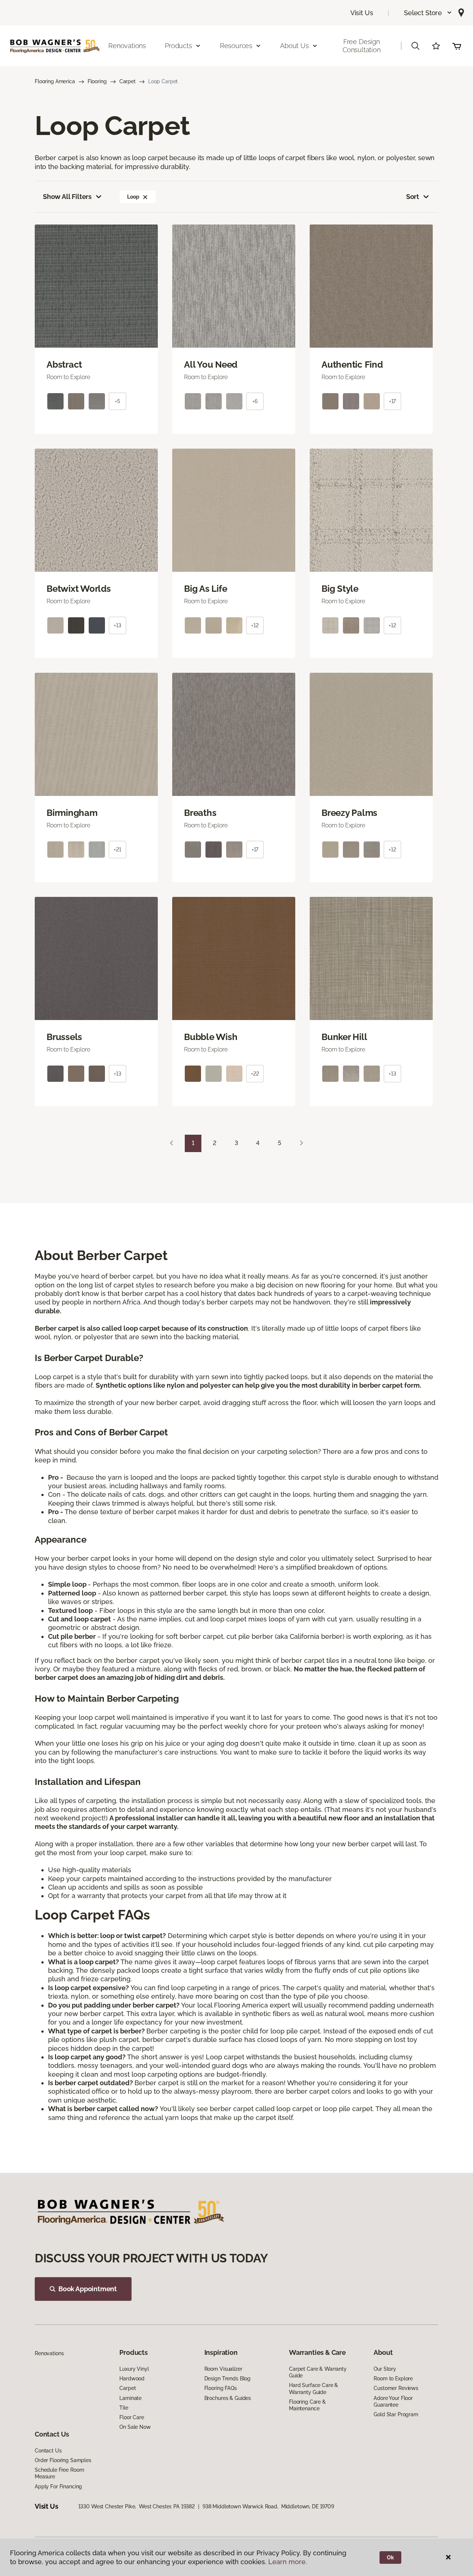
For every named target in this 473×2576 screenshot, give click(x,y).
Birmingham (72, 813)
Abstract (64, 365)
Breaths (200, 813)
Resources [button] (236, 46)
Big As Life (205, 589)
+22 (255, 1074)
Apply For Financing (58, 2486)
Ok (390, 2558)
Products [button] (178, 46)
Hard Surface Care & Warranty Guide (314, 2388)
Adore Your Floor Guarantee (393, 2401)
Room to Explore (393, 2379)
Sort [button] (413, 197)
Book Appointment (88, 2289)
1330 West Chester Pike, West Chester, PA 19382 (137, 2506)
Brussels (64, 1037)
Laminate (130, 2398)
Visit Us (362, 13)
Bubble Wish (211, 1037)
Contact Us (48, 2451)
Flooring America (55, 81)
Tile (124, 2408)
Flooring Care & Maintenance (307, 2405)
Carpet (127, 81)
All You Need (211, 365)
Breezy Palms (349, 813)
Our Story (385, 2369)
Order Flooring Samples (63, 2460)
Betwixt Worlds (79, 589)
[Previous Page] (171, 1143)
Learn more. (288, 2562)
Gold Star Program (396, 2414)
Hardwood (132, 2379)
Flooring (97, 81)
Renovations (127, 46)
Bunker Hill (344, 1037)
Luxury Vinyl (134, 2369)
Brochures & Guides (228, 2398)
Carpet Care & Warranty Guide (318, 2372)
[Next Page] (302, 1143)
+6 (255, 401)
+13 (118, 625)
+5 (118, 401)
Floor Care (132, 2417)
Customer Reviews (396, 2388)
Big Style (340, 589)
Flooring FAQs (221, 2388)
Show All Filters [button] (67, 197)
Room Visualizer (223, 2369)
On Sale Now (135, 2427)
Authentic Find (352, 365)
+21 (118, 850)
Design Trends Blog (227, 2379)
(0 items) (457, 46)
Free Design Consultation (362, 46)
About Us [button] (295, 46)
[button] (428, 13)
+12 (255, 625)
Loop (133, 197)
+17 (393, 401)
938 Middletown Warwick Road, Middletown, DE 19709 (268, 2506)
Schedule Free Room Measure (59, 2473)
